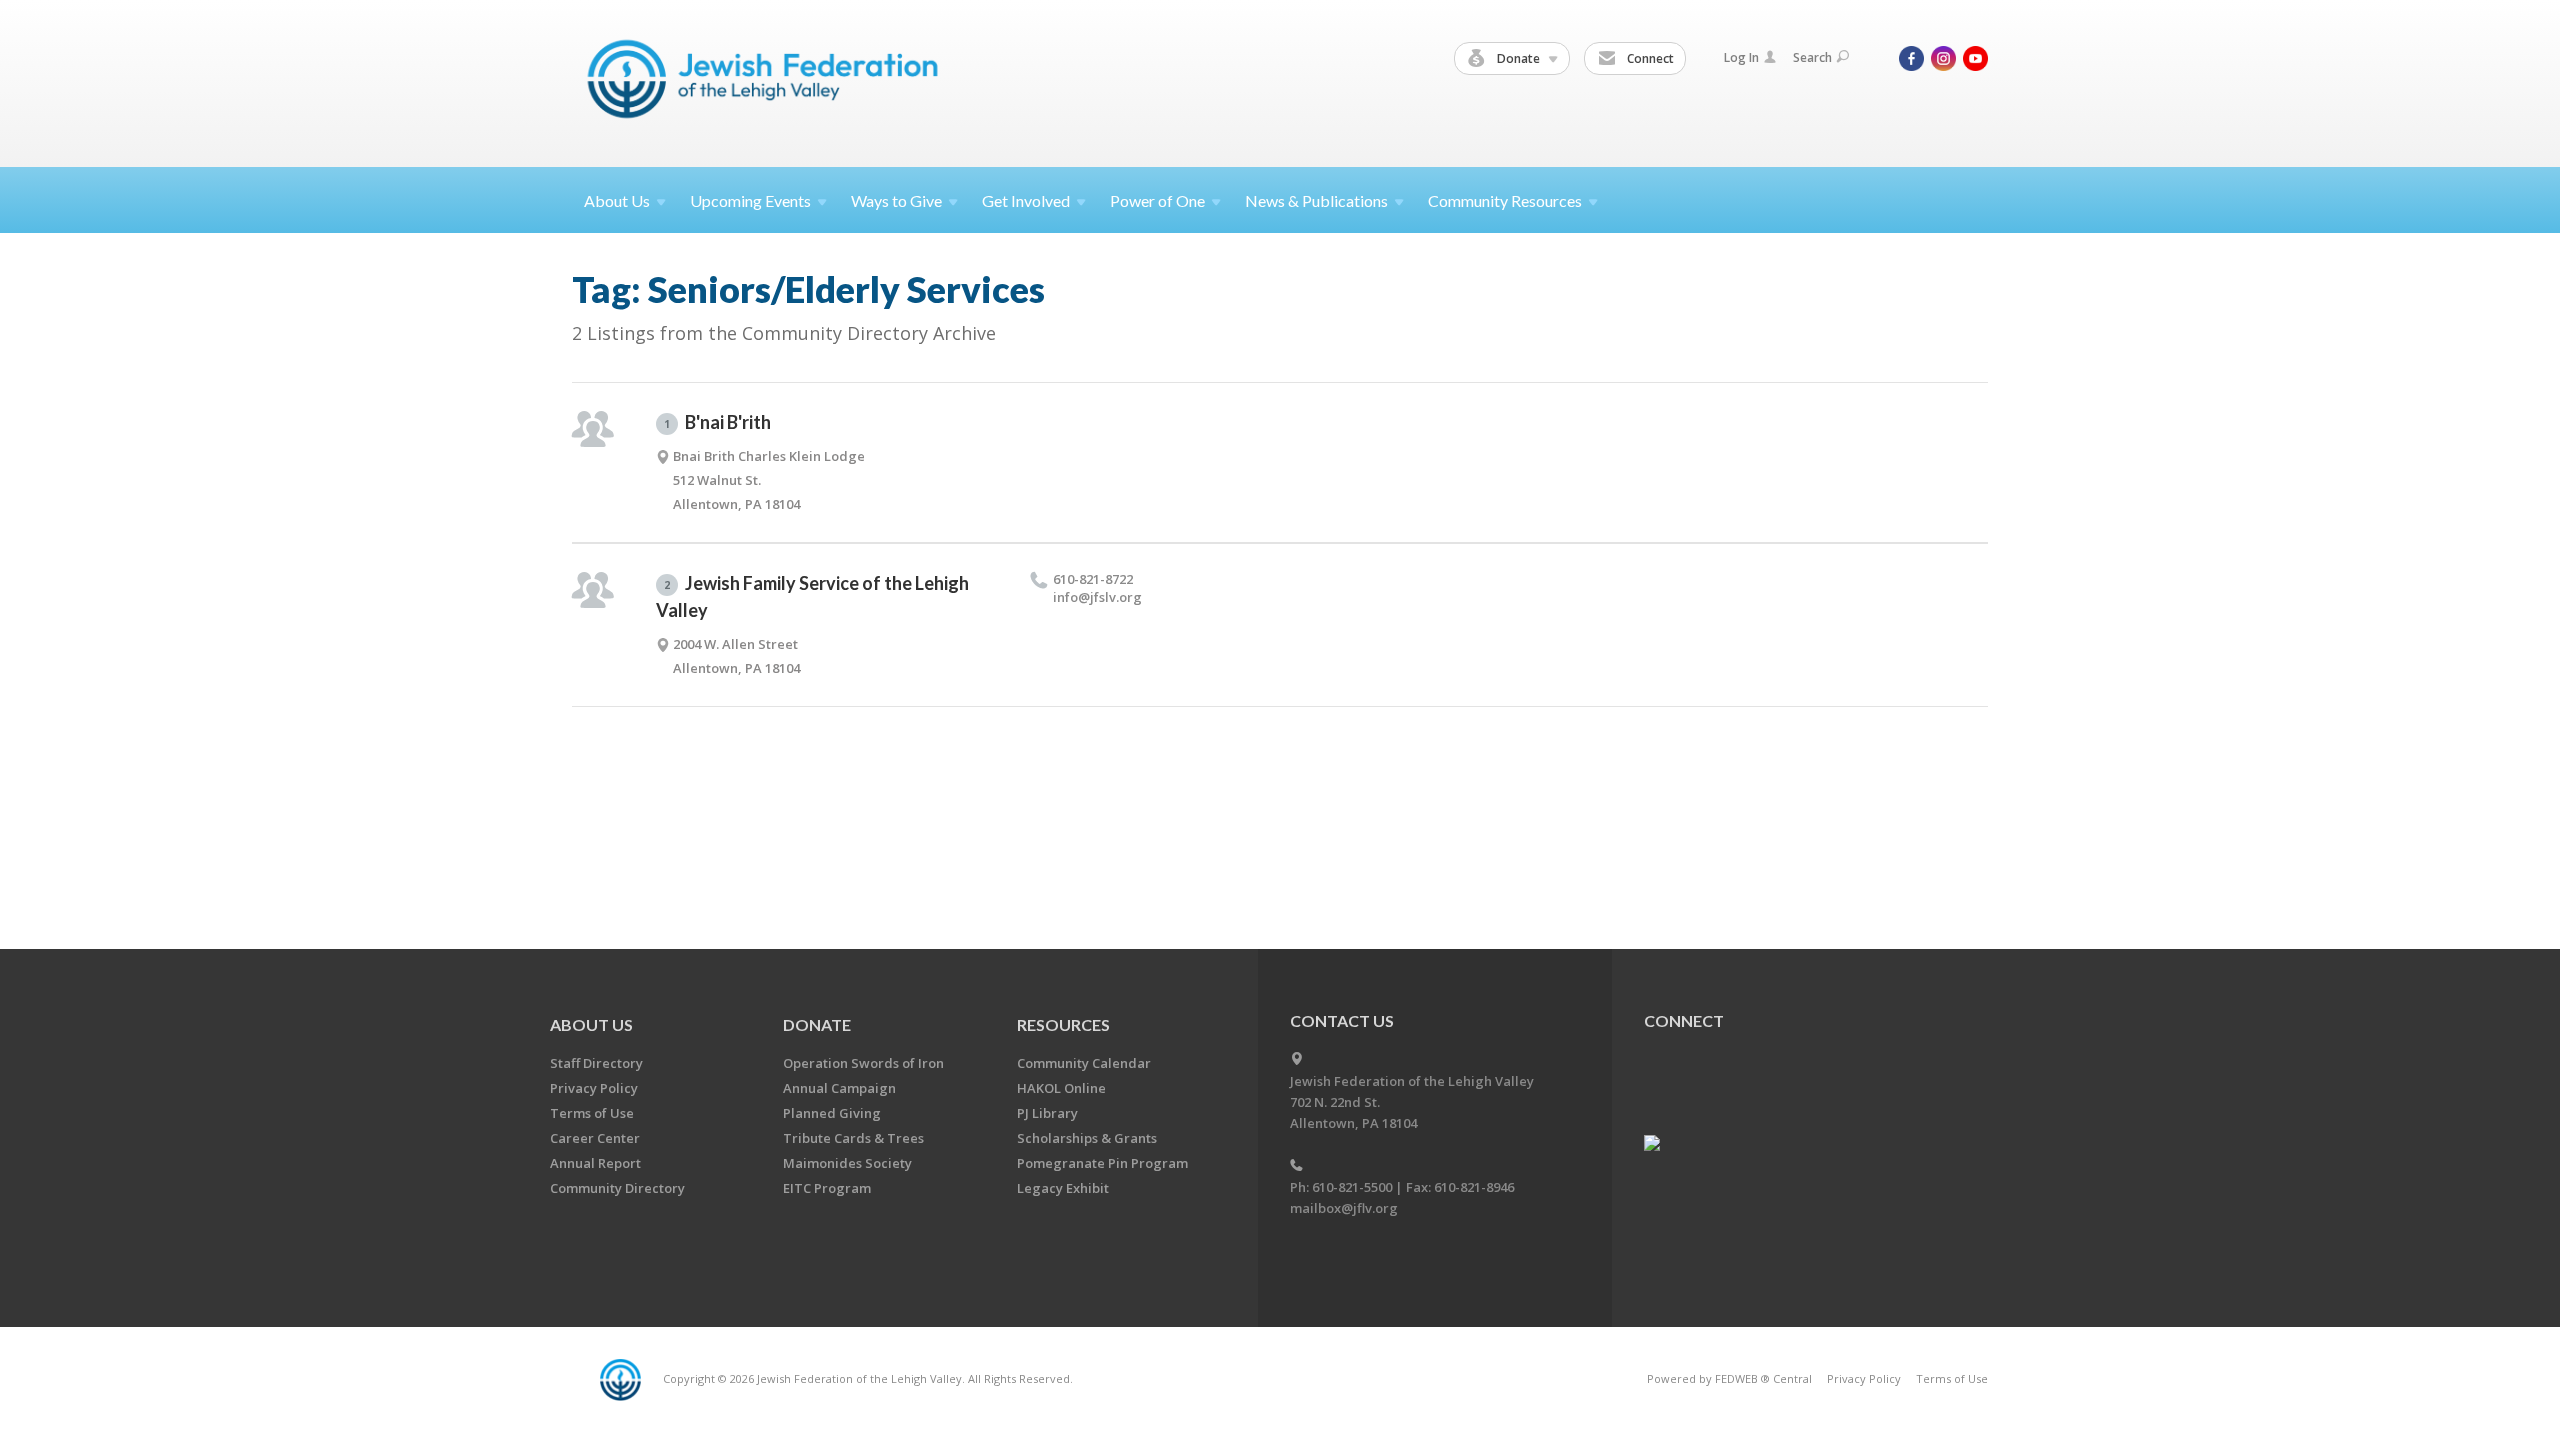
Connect (1649, 58)
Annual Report (595, 1163)
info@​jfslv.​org (1097, 597)
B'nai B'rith (717, 422)
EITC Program (827, 1188)
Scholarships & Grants (1087, 1138)
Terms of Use (592, 1113)
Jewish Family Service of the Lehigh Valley (812, 596)
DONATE (817, 1024)
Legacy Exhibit (1063, 1188)
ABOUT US (591, 1024)
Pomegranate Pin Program (1102, 1163)
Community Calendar (1084, 1063)
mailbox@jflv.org (1344, 1208)
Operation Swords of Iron (863, 1063)
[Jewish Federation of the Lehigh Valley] (767, 82)
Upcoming (750, 200)
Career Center (595, 1138)
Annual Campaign (839, 1088)
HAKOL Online (1061, 1088)
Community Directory (617, 1188)
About (617, 200)
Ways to (896, 200)
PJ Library (1047, 1113)
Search (1812, 57)
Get (1026, 200)
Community (1505, 200)
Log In (1741, 57)
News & (1316, 200)
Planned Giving (832, 1113)
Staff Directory (596, 1063)
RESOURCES (1063, 1024)
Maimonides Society (847, 1163)
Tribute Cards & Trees (853, 1138)
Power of (1157, 200)
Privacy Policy (594, 1088)
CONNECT (1684, 1020)
